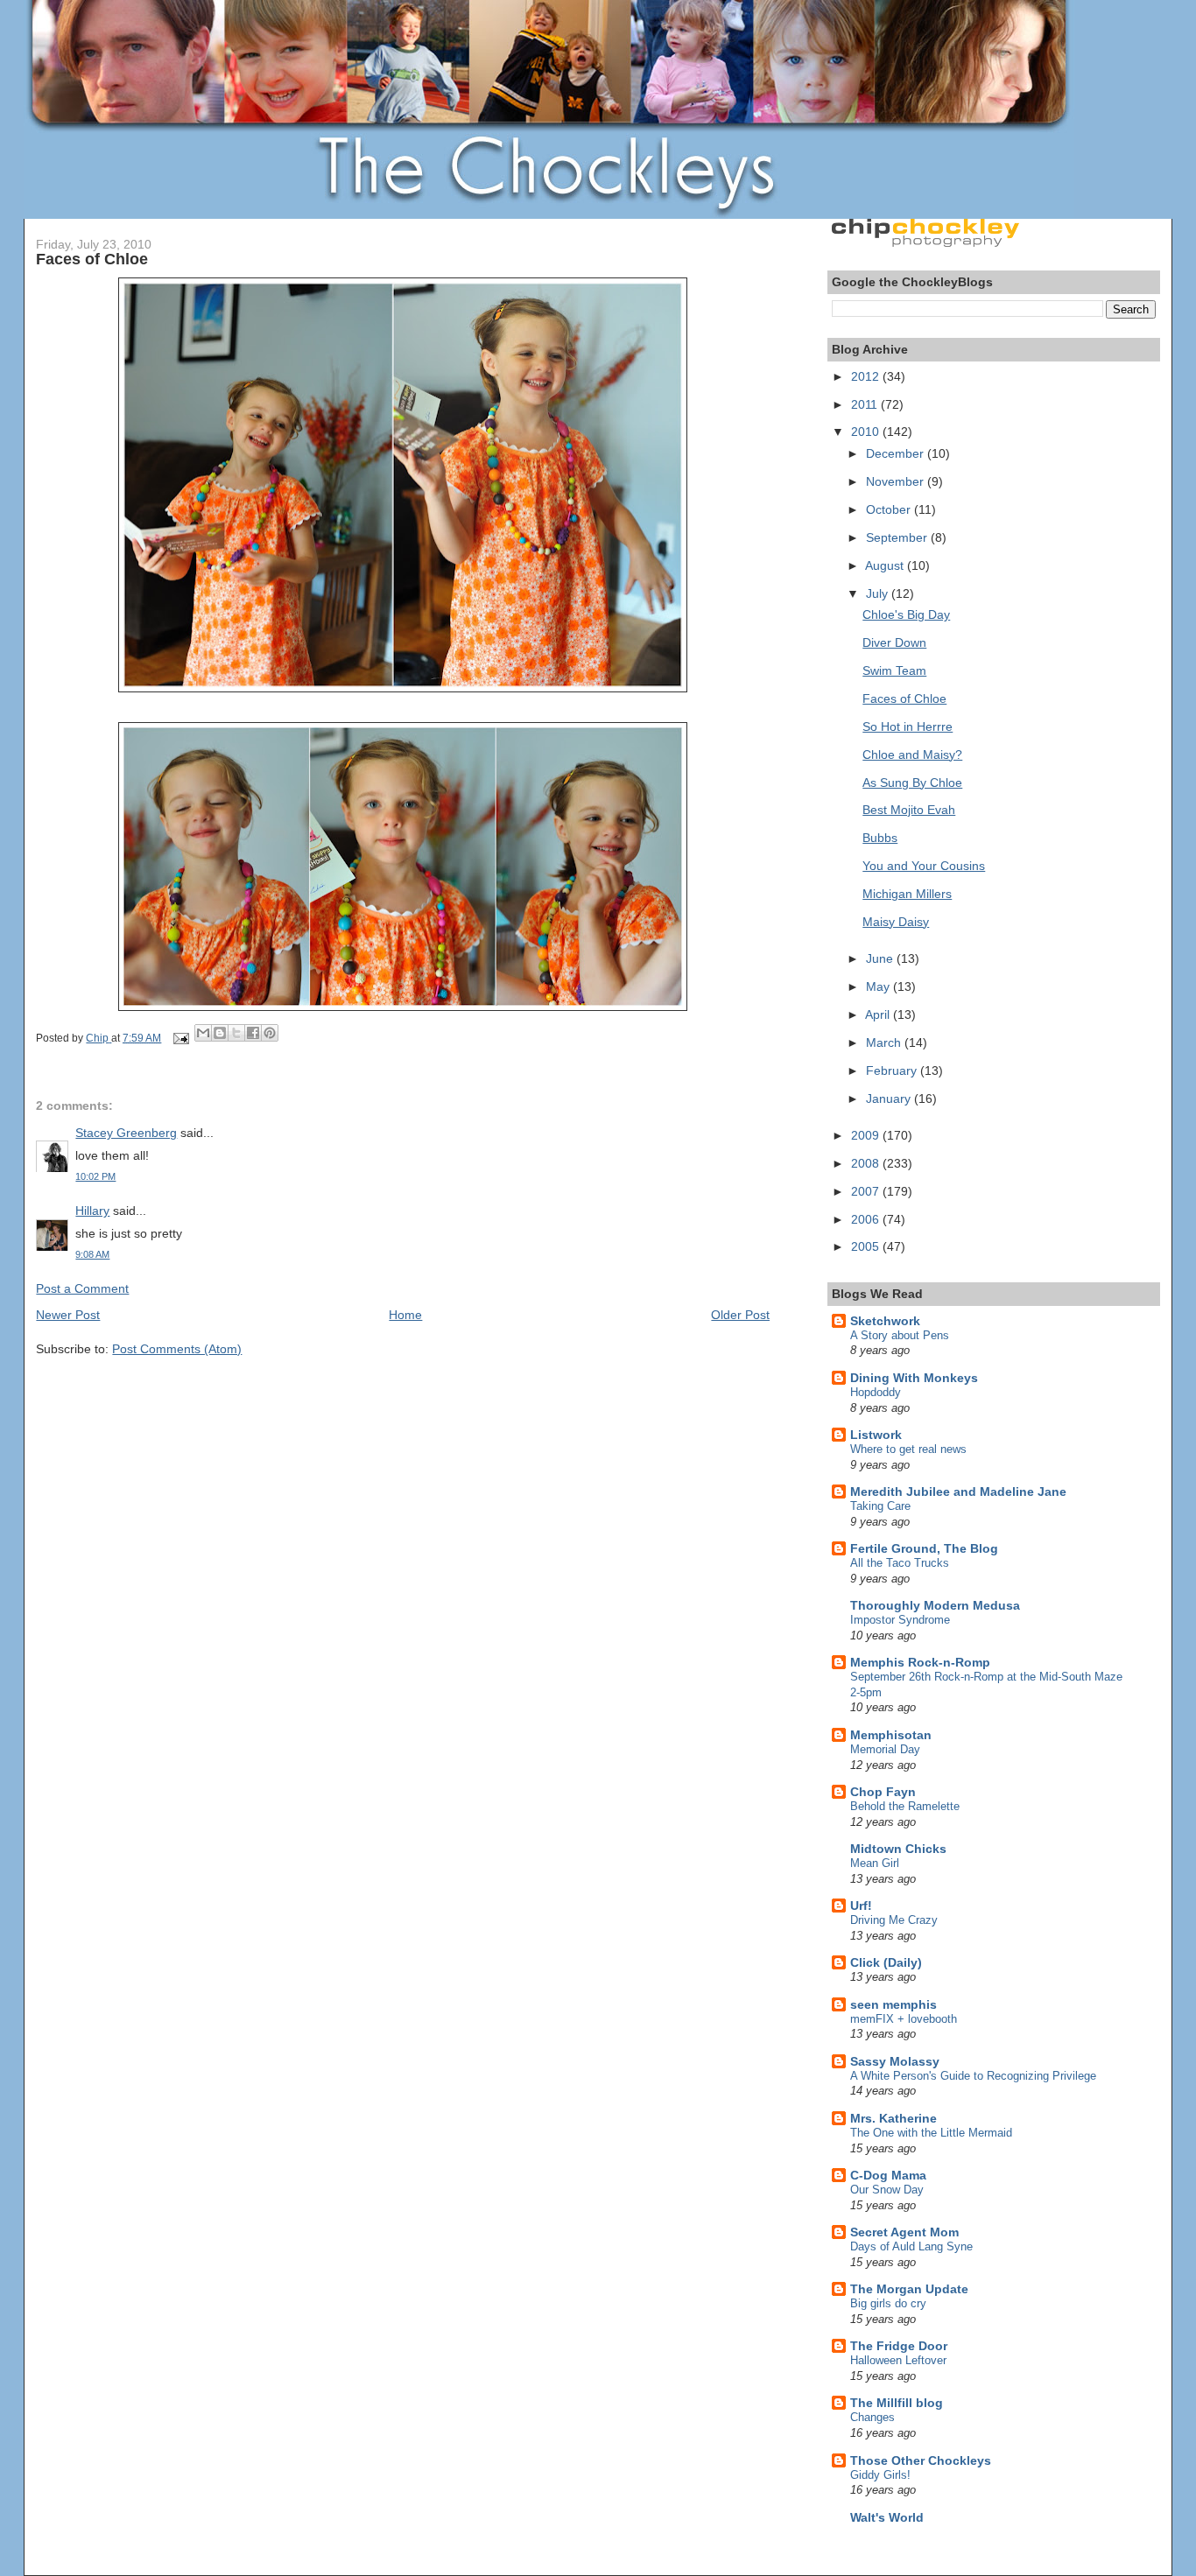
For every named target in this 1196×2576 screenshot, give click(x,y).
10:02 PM (95, 1176)
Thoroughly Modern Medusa (935, 1605)
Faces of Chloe (904, 698)
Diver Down (894, 642)
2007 (867, 1191)
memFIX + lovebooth (904, 2019)
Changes (872, 2417)
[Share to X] (236, 1033)
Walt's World (887, 2517)
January (890, 1098)
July (879, 593)
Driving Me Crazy (894, 1920)
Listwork (876, 1435)
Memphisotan (891, 1735)
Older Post (740, 1315)
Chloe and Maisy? (912, 755)
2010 (867, 432)
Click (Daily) (886, 1962)
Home (405, 1315)
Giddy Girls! (880, 2475)
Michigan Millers (907, 894)
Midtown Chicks (898, 1849)
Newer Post (68, 1315)
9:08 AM (92, 1254)
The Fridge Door (899, 2346)
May (879, 986)
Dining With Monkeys (914, 1378)
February (893, 1070)
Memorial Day (885, 1749)
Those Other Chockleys (921, 2460)
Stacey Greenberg (126, 1133)
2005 (867, 1246)
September (898, 537)
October (890, 509)
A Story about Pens (900, 1335)
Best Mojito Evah (909, 810)
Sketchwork (885, 1321)
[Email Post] (179, 1038)
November (897, 481)
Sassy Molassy (895, 2061)
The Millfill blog (897, 2403)
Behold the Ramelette (905, 1806)
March (885, 1042)
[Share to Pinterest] (270, 1033)
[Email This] (203, 1033)
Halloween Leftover (898, 2360)
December (897, 453)
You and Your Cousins (924, 866)
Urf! (861, 1906)
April (879, 1014)
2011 (866, 404)
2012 (867, 376)
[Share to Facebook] (253, 1033)
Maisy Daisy (896, 922)
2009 (867, 1135)
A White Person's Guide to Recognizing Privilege (973, 2076)
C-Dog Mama (888, 2175)
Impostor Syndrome (900, 1620)
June (881, 958)
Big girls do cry (888, 2303)
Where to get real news (908, 1449)
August (886, 565)
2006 (867, 1219)
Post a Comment (82, 1288)
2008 (867, 1163)
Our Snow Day (887, 2190)
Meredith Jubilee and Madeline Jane (958, 1492)
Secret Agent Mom (904, 2232)
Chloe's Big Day (906, 614)
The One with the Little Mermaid (931, 2133)
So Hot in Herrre (908, 726)
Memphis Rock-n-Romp (920, 1662)
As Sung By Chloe (912, 783)
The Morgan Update (909, 2289)
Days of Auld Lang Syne (911, 2246)
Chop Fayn (883, 1792)
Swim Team (894, 670)
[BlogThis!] (220, 1033)
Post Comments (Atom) (177, 1349)
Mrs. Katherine (893, 2118)
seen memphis (893, 2004)
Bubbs (880, 838)
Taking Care (880, 1506)
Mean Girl (875, 1863)
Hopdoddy (876, 1392)
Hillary (92, 1211)
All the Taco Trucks (900, 1563)
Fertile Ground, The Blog (924, 1548)
